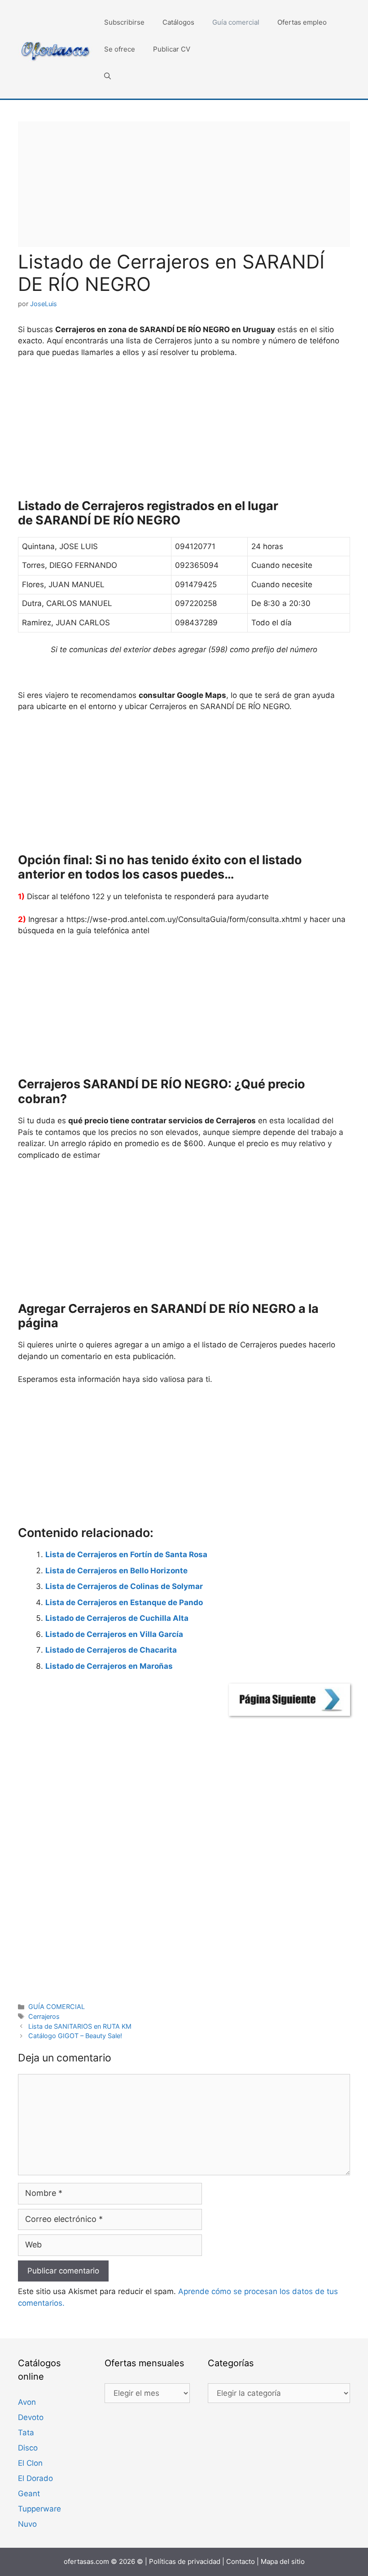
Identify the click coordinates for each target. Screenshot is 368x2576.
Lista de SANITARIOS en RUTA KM (80, 2026)
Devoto (31, 2417)
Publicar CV (172, 49)
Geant (29, 2494)
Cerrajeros (44, 2016)
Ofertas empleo (302, 22)
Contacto (241, 2561)
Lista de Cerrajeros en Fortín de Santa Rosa (126, 1554)
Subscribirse (124, 22)
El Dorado (35, 2478)
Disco (28, 2448)
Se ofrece (120, 49)
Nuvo (27, 2524)
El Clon (30, 2463)
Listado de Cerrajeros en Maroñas (109, 1666)
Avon (27, 2402)
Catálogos (178, 22)
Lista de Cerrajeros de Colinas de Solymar (124, 1586)
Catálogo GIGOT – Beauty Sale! (75, 2036)
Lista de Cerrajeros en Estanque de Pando (124, 1602)
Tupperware (39, 2509)
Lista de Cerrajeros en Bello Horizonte (116, 1571)
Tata (26, 2433)
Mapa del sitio (283, 2561)
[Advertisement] (184, 184)
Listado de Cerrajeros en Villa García (114, 1634)
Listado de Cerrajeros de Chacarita (111, 1650)
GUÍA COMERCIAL (57, 2007)
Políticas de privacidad (185, 2561)
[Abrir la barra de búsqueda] (107, 76)
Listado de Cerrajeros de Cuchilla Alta (117, 1618)
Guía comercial (236, 22)
